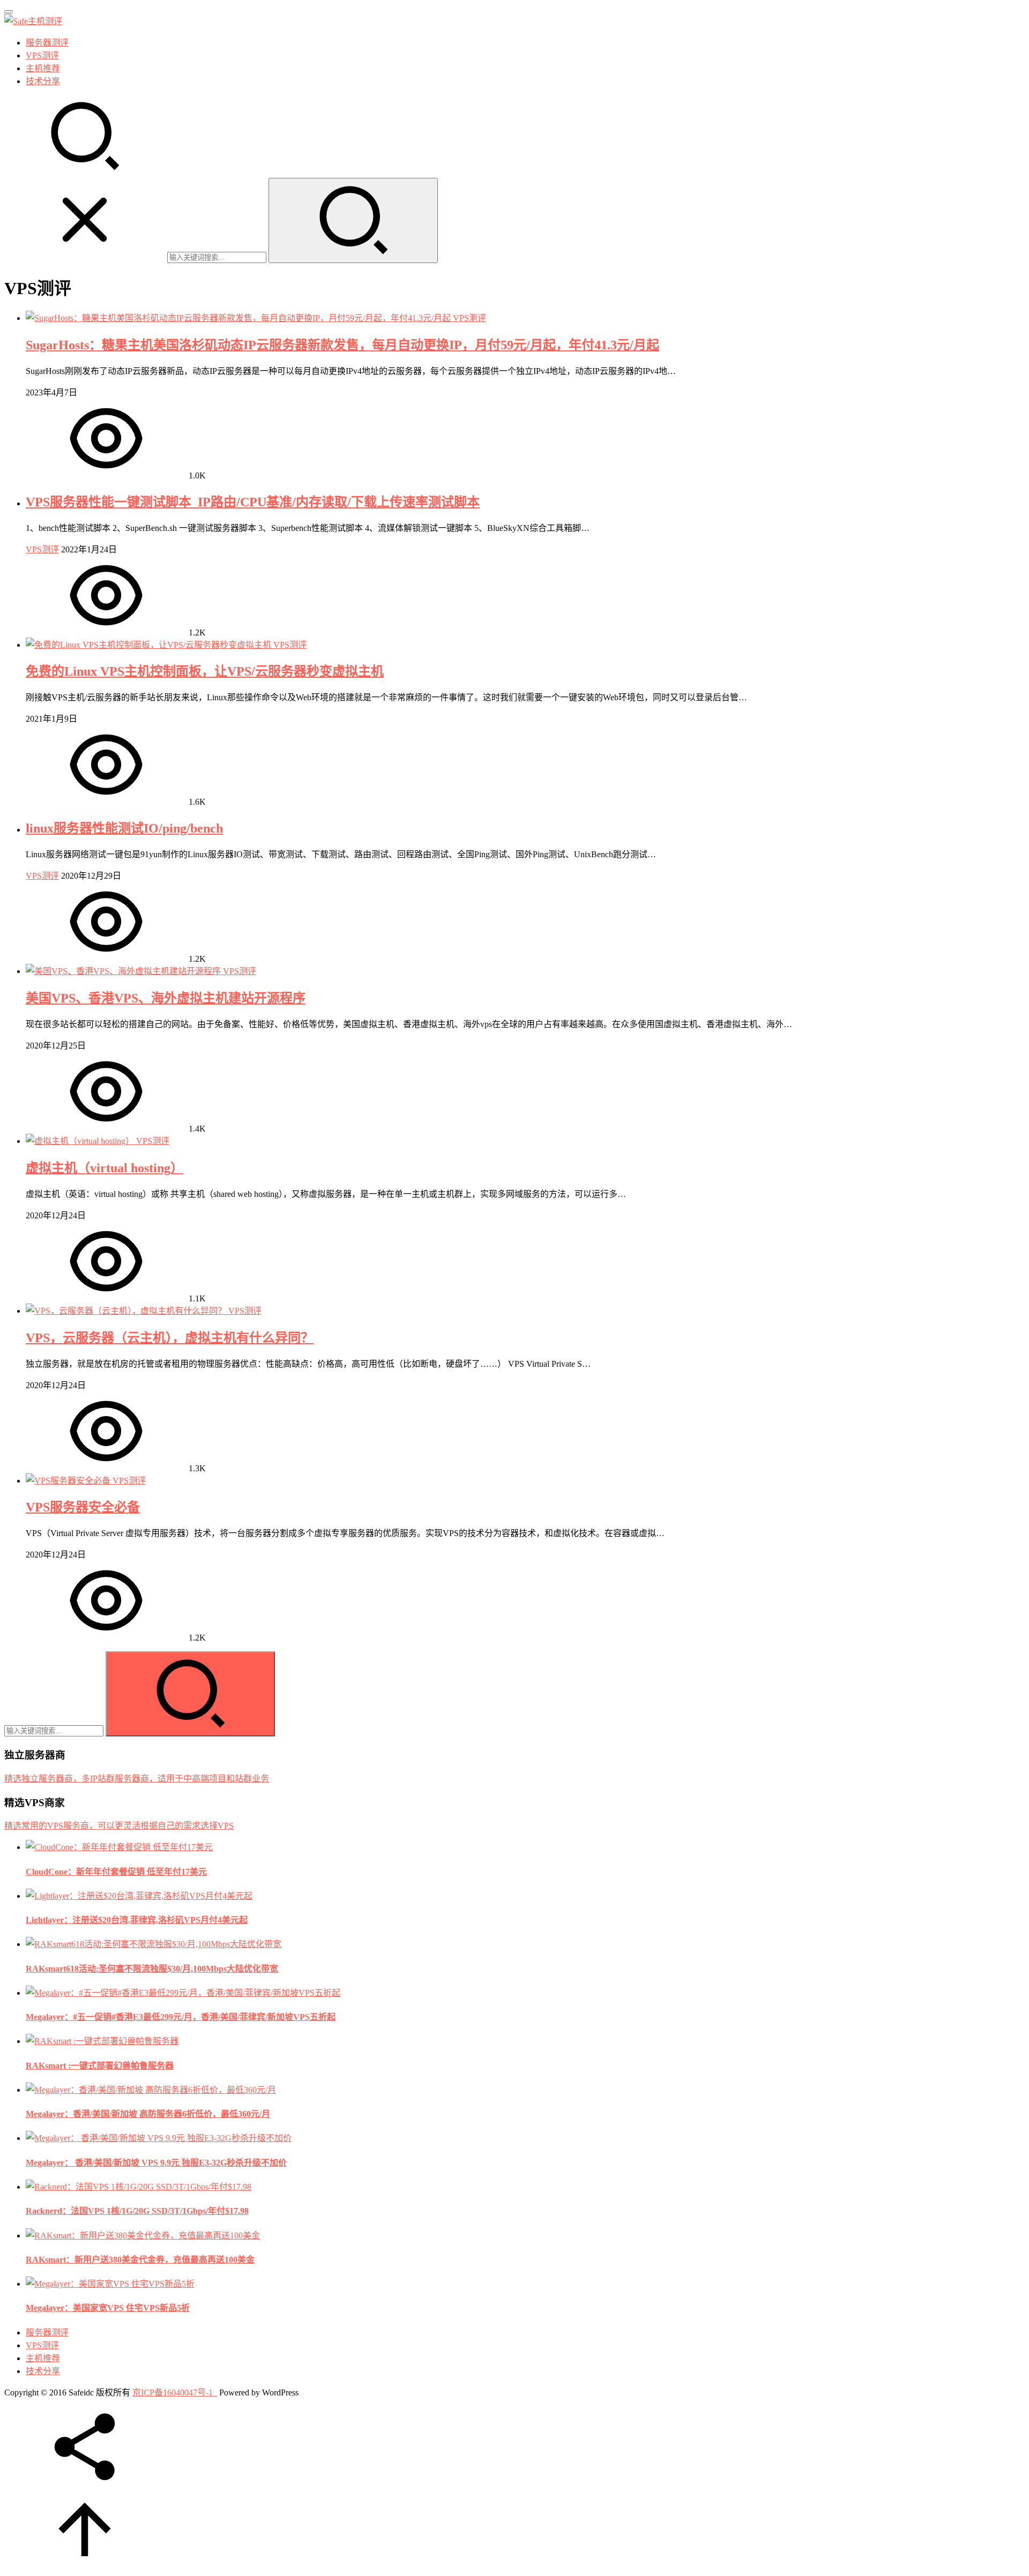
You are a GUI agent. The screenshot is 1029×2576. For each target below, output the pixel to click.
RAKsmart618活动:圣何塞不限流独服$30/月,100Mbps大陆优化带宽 (152, 1969)
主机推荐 (43, 68)
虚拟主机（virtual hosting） (105, 1168)
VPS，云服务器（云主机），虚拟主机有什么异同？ (170, 1338)
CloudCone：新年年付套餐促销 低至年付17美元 (116, 1872)
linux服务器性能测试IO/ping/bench (124, 828)
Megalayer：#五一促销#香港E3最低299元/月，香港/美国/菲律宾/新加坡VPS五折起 (181, 2017)
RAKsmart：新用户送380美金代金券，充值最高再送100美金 (140, 2260)
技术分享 (43, 81)
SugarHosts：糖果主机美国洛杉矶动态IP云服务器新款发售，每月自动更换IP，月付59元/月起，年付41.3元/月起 (342, 345)
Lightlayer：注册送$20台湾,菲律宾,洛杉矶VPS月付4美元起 (137, 1920)
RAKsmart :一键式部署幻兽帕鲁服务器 (100, 2066)
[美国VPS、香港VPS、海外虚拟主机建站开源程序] (124, 971)
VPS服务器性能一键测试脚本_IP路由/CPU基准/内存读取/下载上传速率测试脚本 (253, 502)
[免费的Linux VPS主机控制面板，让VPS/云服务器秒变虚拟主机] (150, 645)
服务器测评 (47, 43)
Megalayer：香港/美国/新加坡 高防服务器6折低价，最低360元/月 (148, 2114)
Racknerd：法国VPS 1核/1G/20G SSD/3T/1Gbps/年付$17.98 (137, 2211)
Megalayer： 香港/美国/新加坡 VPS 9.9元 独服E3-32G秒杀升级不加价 (156, 2163)
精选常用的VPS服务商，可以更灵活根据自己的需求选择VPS (119, 1826)
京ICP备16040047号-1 (173, 2392)
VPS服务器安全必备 (83, 1507)
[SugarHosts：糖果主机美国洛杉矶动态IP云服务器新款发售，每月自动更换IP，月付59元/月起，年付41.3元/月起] (239, 318)
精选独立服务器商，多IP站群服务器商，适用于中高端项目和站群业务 (137, 1779)
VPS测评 (42, 55)
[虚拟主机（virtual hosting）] (81, 1141)
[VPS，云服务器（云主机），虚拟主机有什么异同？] (127, 1311)
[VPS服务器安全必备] (69, 1481)
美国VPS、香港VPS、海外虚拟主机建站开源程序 (166, 998)
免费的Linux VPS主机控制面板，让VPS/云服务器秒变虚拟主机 (205, 671)
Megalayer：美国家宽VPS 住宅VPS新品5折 (108, 2308)
